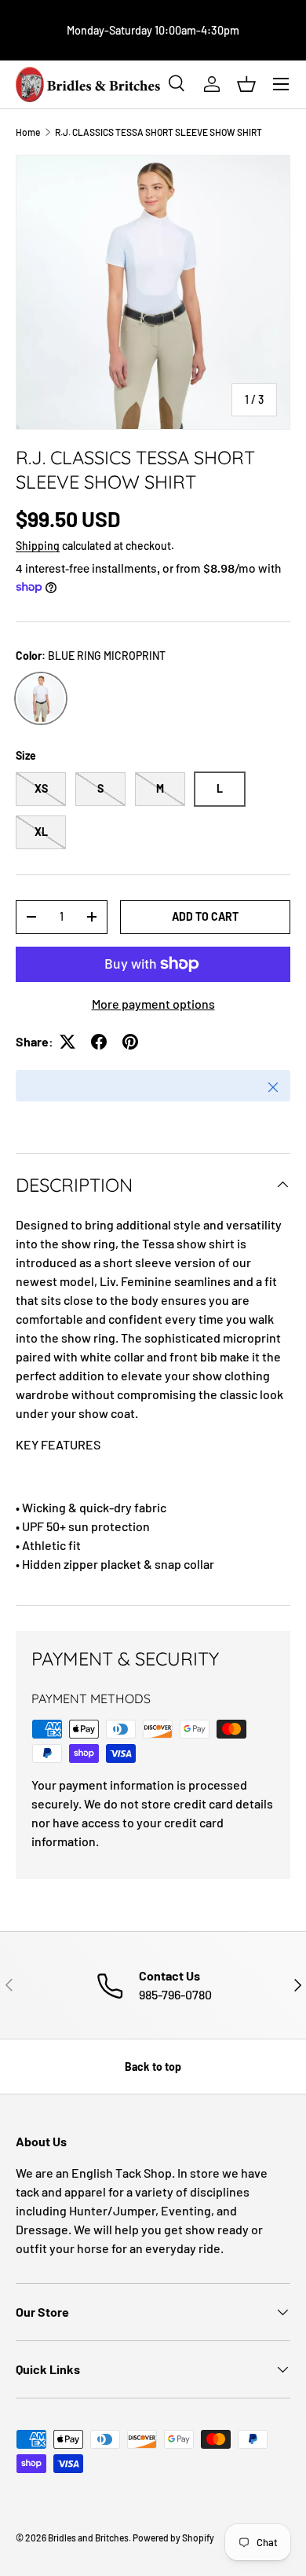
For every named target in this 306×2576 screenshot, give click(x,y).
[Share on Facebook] (99, 1042)
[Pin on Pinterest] (130, 1042)
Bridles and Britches (88, 2538)
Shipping (38, 546)
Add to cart (205, 916)
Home (28, 132)
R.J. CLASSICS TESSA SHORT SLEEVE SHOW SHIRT (158, 132)
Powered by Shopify (173, 2538)
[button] (246, 84)
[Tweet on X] (67, 1042)
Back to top (153, 2067)
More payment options (153, 1004)
